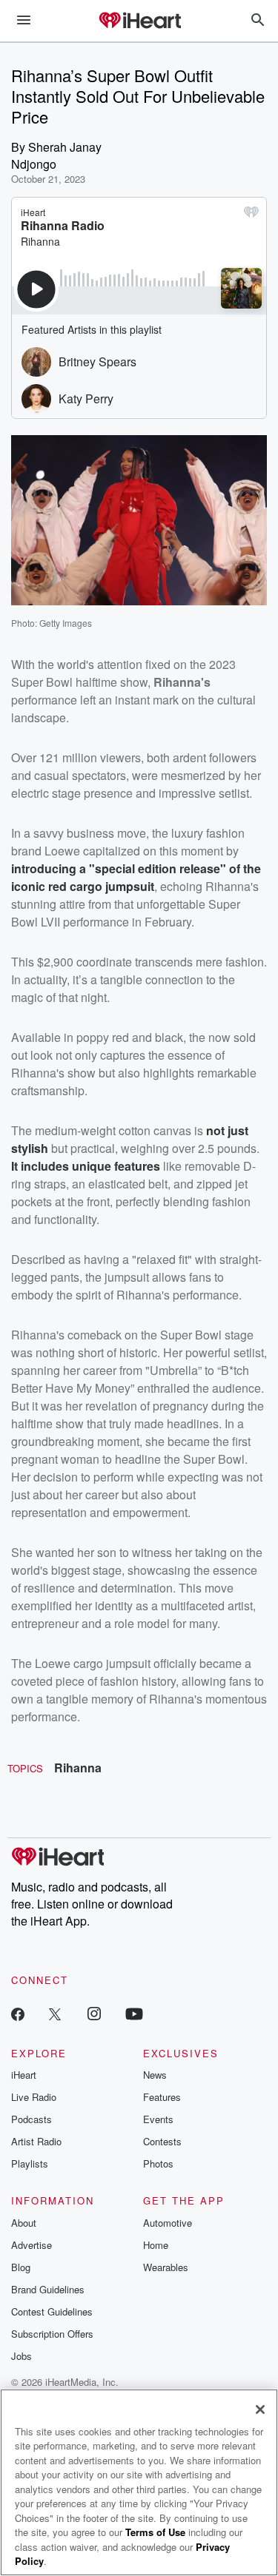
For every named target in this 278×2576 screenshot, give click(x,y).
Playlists (30, 2163)
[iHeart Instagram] (94, 2013)
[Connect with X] (55, 2013)
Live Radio (34, 2097)
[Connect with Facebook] (18, 2013)
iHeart (24, 2075)
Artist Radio (36, 2141)
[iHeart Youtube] (134, 2013)
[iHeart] (139, 21)
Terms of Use (155, 2532)
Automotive (168, 2223)
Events (158, 2119)
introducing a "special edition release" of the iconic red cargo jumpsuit (136, 877)
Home (156, 2245)
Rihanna (78, 1768)
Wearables (166, 2267)
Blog (21, 2267)
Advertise (32, 2245)
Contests (162, 2141)
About (24, 2223)
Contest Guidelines (52, 2311)
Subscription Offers (52, 2334)
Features (162, 2097)
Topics (25, 1768)
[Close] (260, 2409)
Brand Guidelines (48, 2289)
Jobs (21, 2356)
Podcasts (32, 2119)
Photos (158, 2163)
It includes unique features (86, 1166)
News (155, 2075)
